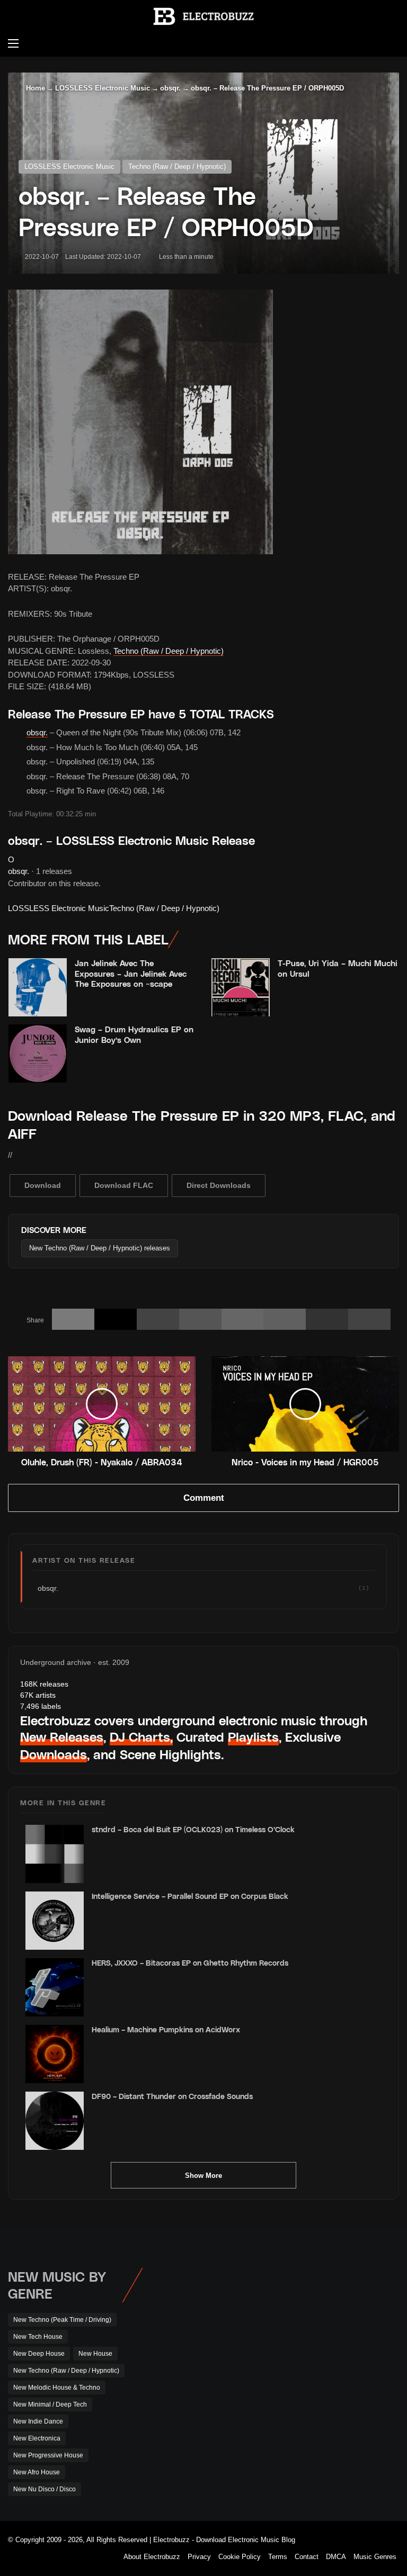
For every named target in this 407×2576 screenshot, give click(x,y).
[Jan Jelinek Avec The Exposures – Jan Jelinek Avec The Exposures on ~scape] (38, 987)
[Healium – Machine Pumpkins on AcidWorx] (55, 2054)
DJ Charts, (141, 1737)
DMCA (336, 2557)
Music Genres (375, 2557)
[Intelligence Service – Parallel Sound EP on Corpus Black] (55, 1921)
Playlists (253, 1737)
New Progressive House (48, 2455)
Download (43, 1185)
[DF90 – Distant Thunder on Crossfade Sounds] (55, 2121)
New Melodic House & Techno (57, 2388)
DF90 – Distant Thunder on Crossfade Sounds (172, 2096)
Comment (204, 1498)
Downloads (54, 1754)
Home (34, 88)
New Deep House (39, 2354)
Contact (307, 2557)
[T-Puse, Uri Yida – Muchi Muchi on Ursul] (241, 987)
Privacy (199, 2557)
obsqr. (170, 88)
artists (38, 1695)
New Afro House (37, 2472)
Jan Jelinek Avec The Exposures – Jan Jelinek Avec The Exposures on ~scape (131, 973)
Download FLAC (124, 1185)
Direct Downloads (219, 1185)
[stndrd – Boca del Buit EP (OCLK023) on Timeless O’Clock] (55, 1854)
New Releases (62, 1737)
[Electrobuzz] (203, 16)
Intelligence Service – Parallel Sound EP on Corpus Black (190, 1896)
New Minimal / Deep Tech (50, 2404)
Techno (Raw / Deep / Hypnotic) (177, 166)
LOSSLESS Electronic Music (103, 88)
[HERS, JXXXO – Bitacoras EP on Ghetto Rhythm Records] (55, 1987)
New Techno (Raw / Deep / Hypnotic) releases (100, 1248)
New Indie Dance (38, 2421)
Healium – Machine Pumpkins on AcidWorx (166, 2029)
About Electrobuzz (152, 2557)
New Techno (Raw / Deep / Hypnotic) (66, 2371)
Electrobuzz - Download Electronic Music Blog (224, 2540)
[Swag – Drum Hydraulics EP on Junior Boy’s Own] (38, 1053)
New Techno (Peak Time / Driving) (62, 2320)
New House (95, 2354)
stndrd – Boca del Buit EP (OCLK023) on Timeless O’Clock (193, 1829)
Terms (278, 2557)
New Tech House (38, 2337)
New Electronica (37, 2438)
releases (44, 1684)
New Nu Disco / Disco (45, 2489)
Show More (203, 2176)
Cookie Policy (240, 2557)
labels (41, 1706)
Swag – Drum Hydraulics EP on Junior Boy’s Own (134, 1034)
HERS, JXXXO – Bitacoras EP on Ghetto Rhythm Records (190, 1963)
